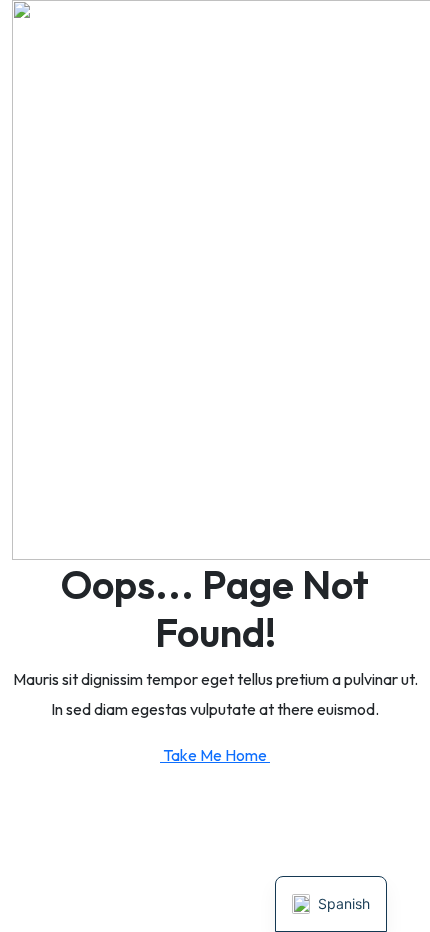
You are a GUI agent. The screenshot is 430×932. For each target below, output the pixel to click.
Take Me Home (216, 755)
